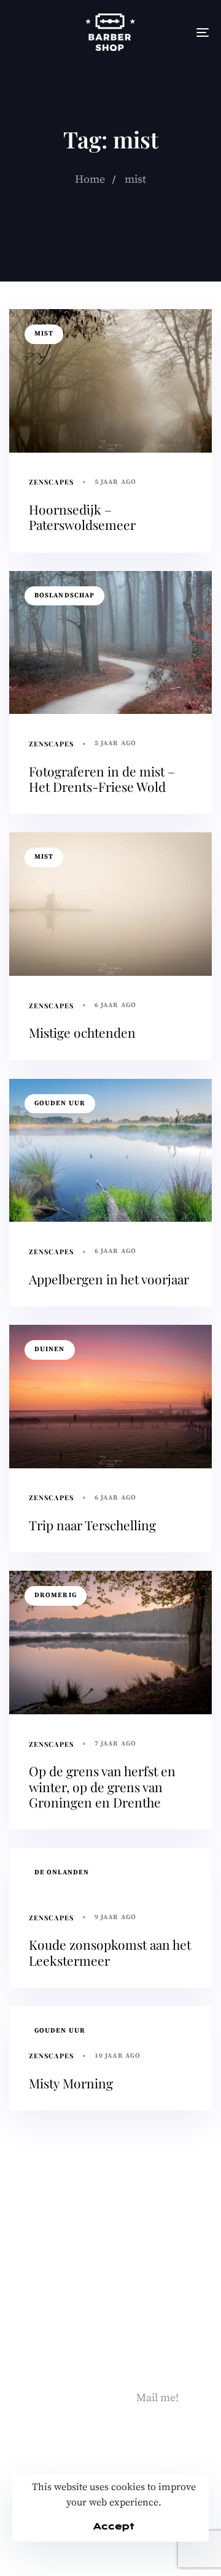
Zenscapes (51, 482)
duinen (50, 1349)
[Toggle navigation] (176, 32)
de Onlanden (62, 1873)
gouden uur (60, 1103)
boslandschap (64, 596)
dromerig (56, 1595)
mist (44, 334)
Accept (114, 2526)
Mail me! (157, 2398)
